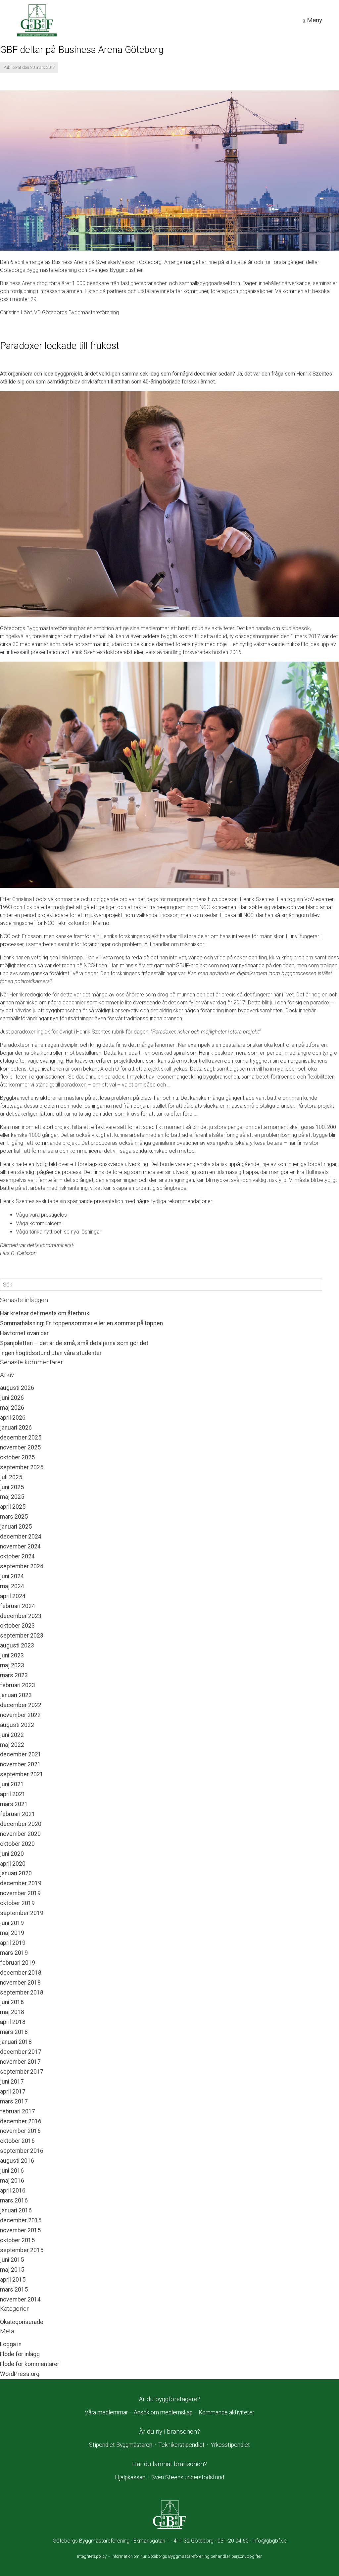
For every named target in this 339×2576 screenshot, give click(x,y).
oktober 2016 (17, 2141)
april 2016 (13, 2191)
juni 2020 (12, 1854)
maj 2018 (12, 2012)
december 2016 (21, 2121)
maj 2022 (12, 1745)
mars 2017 (14, 2101)
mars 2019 (14, 1953)
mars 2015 (14, 2290)
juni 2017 (12, 2082)
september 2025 (22, 1467)
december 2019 (21, 1883)
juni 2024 (12, 1576)
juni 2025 (12, 1487)
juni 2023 (12, 1655)
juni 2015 (12, 2260)
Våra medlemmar (106, 2412)
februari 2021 (18, 1814)
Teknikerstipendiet (181, 2445)
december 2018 (21, 1973)
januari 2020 (16, 1873)
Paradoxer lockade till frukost (60, 346)
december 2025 (21, 1438)
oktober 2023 (17, 1626)
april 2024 (13, 1596)
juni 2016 (12, 2171)
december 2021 (21, 1754)
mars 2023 (14, 1675)
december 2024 (21, 1537)
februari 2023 (18, 1685)
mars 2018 (14, 2032)
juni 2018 (12, 2002)
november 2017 (20, 2062)
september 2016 (22, 2151)
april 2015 (13, 2280)
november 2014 (20, 2299)
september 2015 (22, 2250)
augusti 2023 (17, 1645)
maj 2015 (12, 2270)
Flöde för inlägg (20, 2354)
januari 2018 (16, 2042)
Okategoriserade (22, 2322)
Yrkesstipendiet (230, 2445)
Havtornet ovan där (24, 1333)
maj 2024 (12, 1586)
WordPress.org (20, 2374)
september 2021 (22, 1774)
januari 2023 (16, 1695)
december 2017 (21, 2052)
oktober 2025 (17, 1457)
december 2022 (21, 1705)
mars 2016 (14, 2200)
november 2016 (20, 2131)
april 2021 (13, 1794)
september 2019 (22, 1913)
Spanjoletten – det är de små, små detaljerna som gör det (74, 1343)
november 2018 (20, 1983)
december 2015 (21, 2220)
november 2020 (20, 1834)
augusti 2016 (17, 2161)
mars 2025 (14, 1517)
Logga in (11, 2344)
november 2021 (20, 1764)
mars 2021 (14, 1804)
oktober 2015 (17, 2240)
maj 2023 (12, 1665)
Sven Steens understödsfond (188, 2477)
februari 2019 (18, 1963)
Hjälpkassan (130, 2477)
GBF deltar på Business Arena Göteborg (82, 50)
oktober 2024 (17, 1556)
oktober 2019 (17, 1903)
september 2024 (22, 1566)
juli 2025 (11, 1477)
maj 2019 (12, 1933)
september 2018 (22, 1993)
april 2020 (13, 1864)
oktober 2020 (17, 1844)
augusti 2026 (17, 1388)
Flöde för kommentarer (30, 2364)
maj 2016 (12, 2181)
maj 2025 (12, 1497)
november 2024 (20, 1546)
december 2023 (21, 1616)
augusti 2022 (17, 1725)
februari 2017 (18, 2111)
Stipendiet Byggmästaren (121, 2445)
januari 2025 (16, 1527)
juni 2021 (12, 1784)
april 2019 (13, 1943)
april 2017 (13, 2092)
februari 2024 (18, 1606)
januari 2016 (16, 2210)
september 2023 (22, 1636)
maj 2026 (12, 1408)
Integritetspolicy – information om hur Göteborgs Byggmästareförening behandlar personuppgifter (169, 2556)
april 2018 (13, 2022)
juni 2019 (12, 1923)
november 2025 (20, 1447)
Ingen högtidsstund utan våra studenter (51, 1353)
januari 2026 (16, 1428)
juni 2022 (12, 1735)
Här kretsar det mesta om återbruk (45, 1313)
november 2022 (20, 1715)
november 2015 (20, 2230)
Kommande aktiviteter (226, 2412)
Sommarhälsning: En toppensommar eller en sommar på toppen (81, 1323)
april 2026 (13, 1418)
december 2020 (21, 1824)
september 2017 (22, 2072)
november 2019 (20, 1893)
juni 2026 (12, 1398)
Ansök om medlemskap (163, 2412)
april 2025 (13, 1507)
